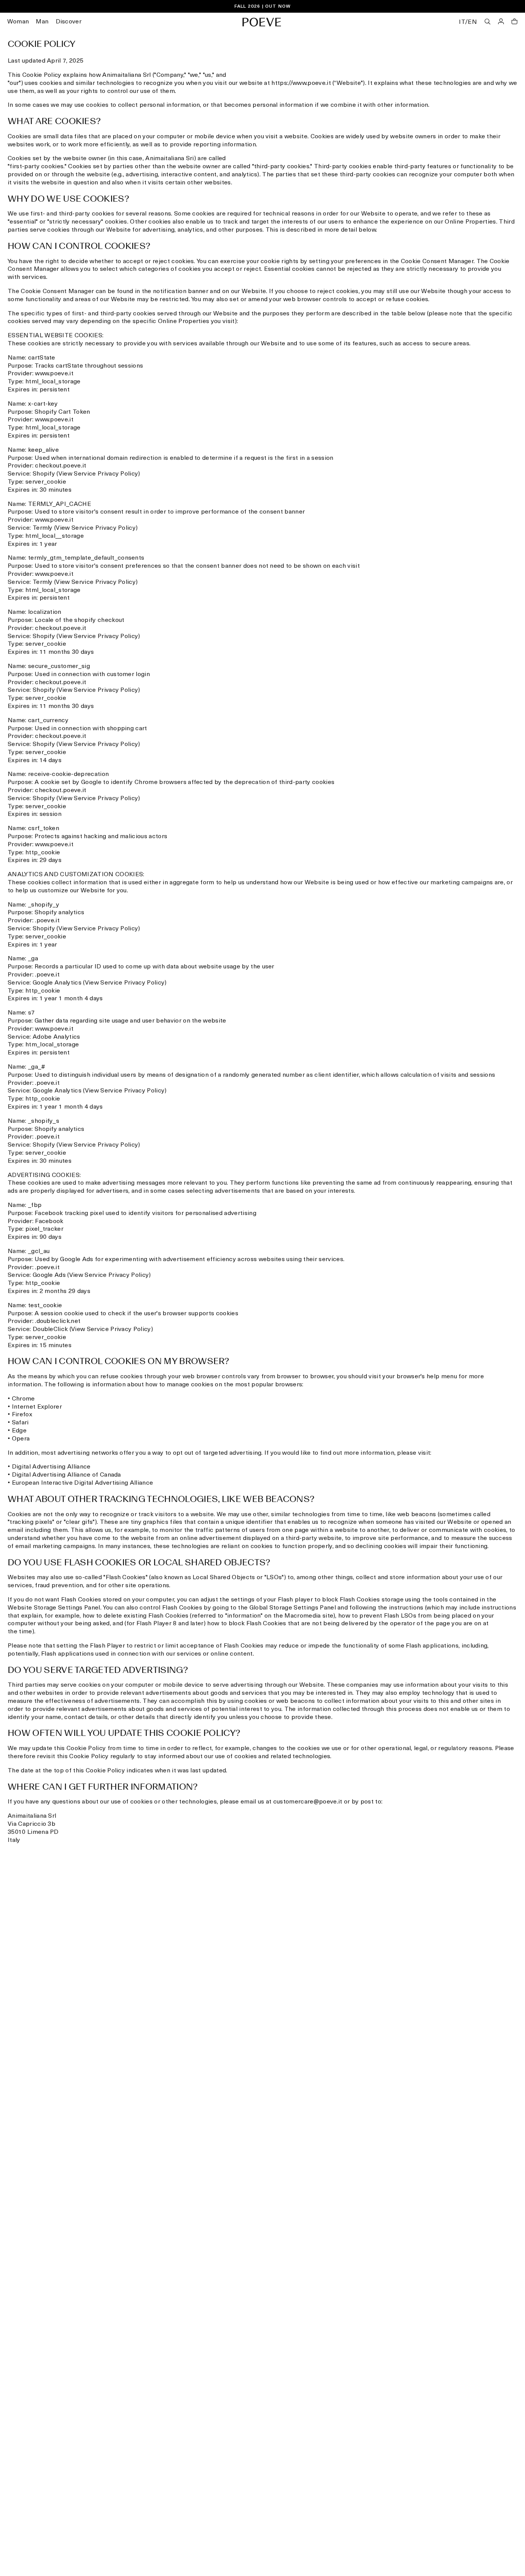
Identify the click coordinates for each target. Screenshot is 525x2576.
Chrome (23, 1399)
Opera (21, 1439)
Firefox (22, 1415)
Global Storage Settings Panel (293, 1608)
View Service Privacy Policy (98, 474)
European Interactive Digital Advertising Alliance (83, 1483)
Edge (19, 1431)
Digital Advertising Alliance (51, 1467)
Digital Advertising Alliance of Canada (66, 1475)
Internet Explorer (37, 1407)
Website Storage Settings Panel (54, 1608)
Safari (20, 1423)
